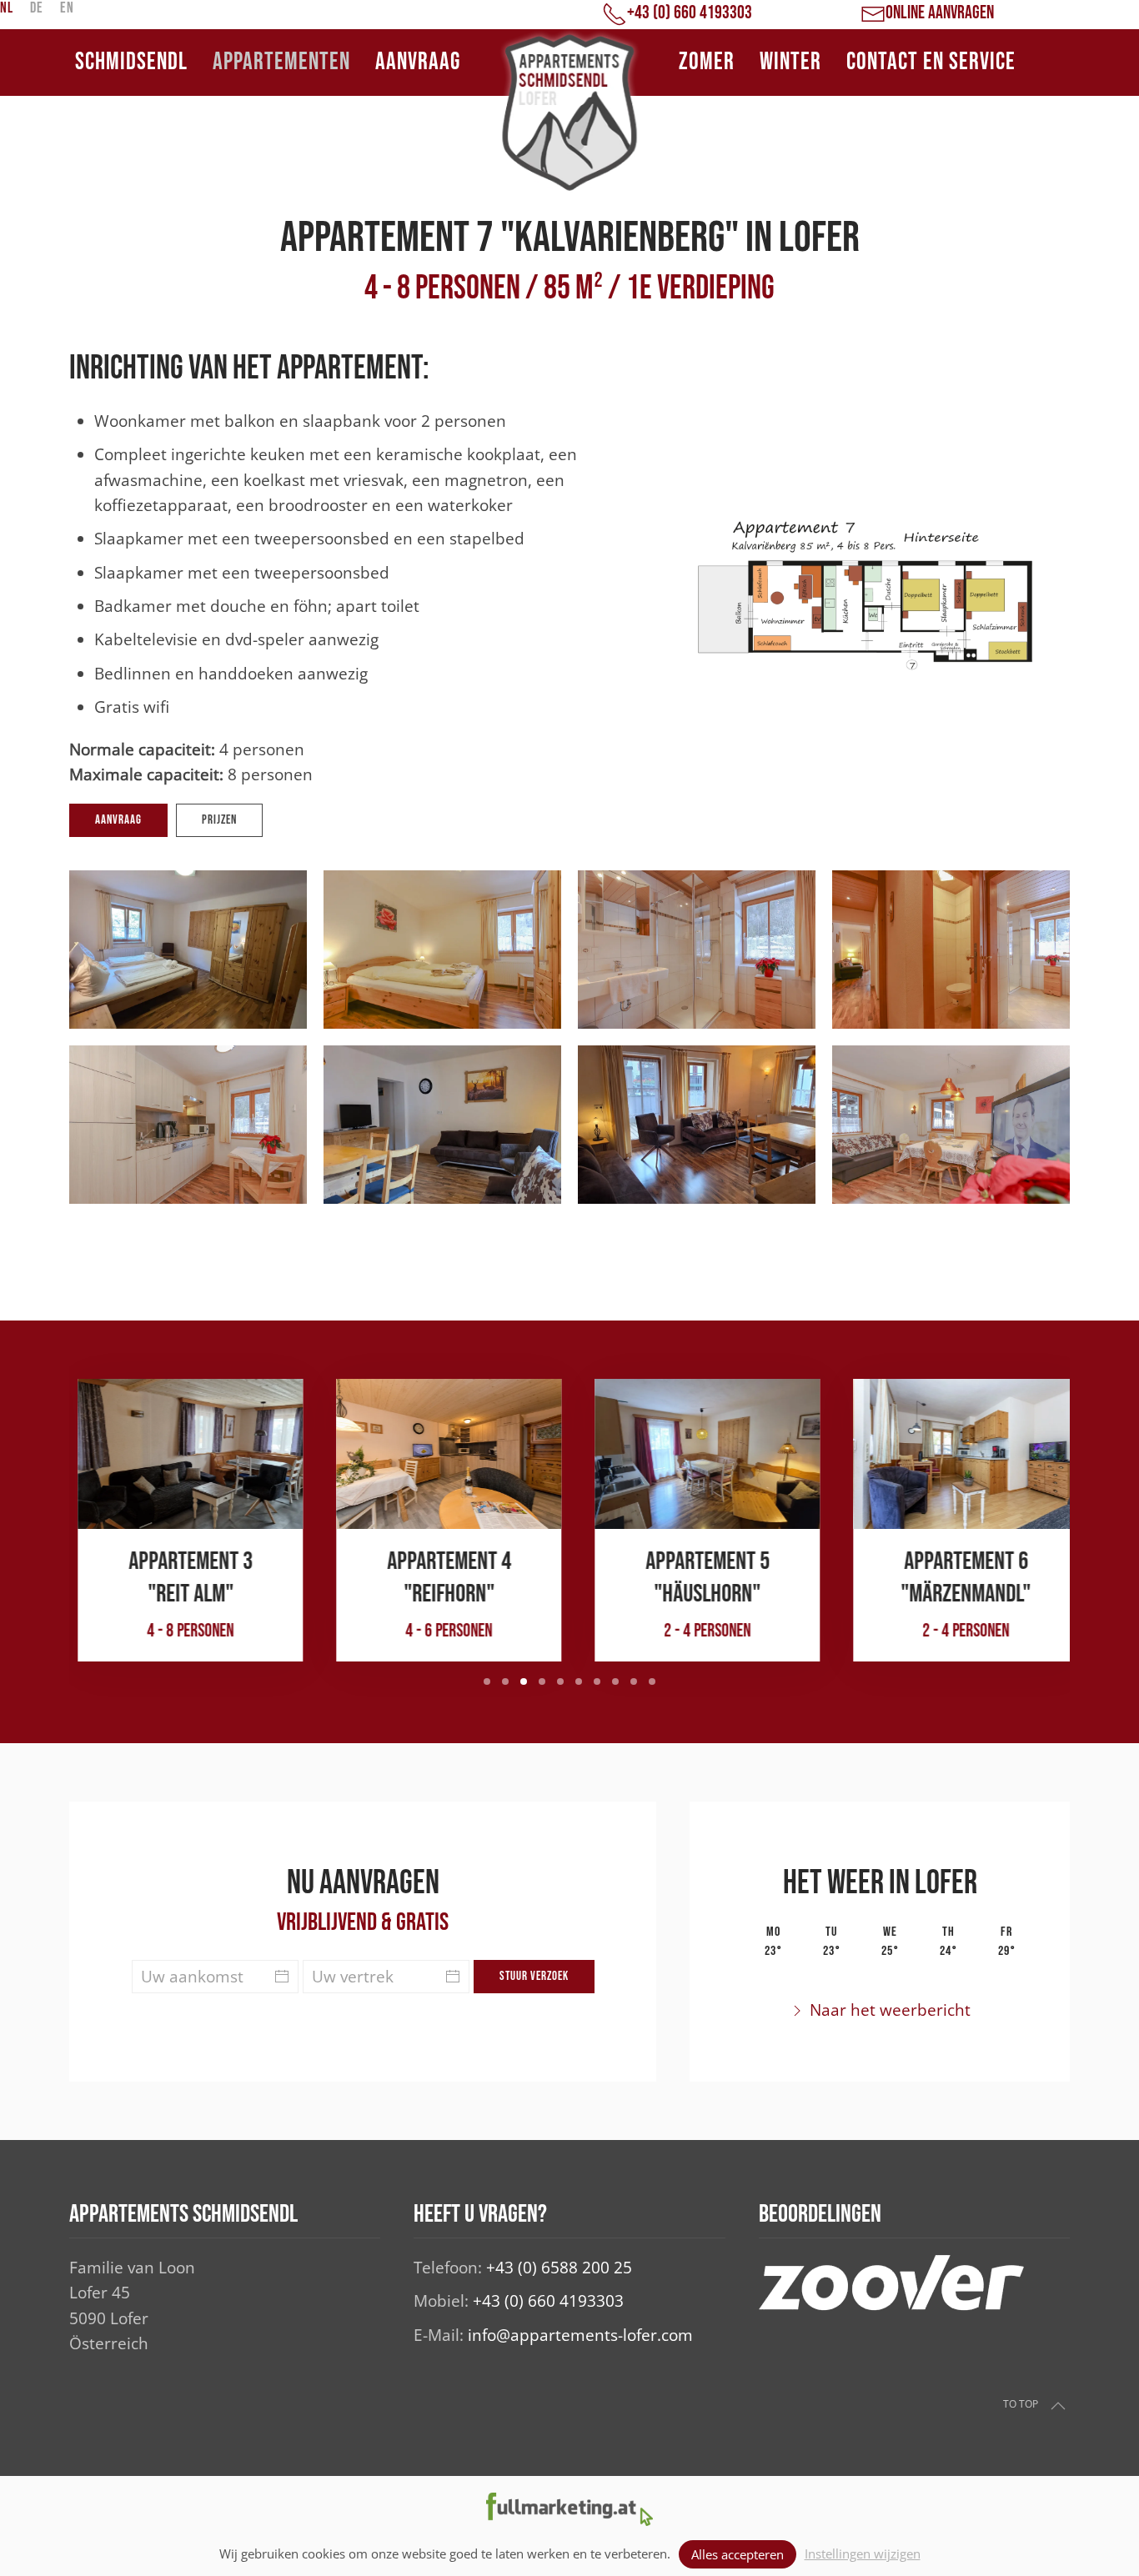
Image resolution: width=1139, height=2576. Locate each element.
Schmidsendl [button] (131, 62)
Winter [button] (790, 62)
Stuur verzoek (534, 1976)
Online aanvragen (940, 13)
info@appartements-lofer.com (580, 2335)
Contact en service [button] (931, 62)
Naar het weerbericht (890, 2010)
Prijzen (219, 820)
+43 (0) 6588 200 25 (559, 2268)
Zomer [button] (707, 62)
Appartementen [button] (281, 62)
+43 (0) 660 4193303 (548, 2301)
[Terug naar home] (569, 113)
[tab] (487, 1681)
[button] (188, 950)
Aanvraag (418, 62)
